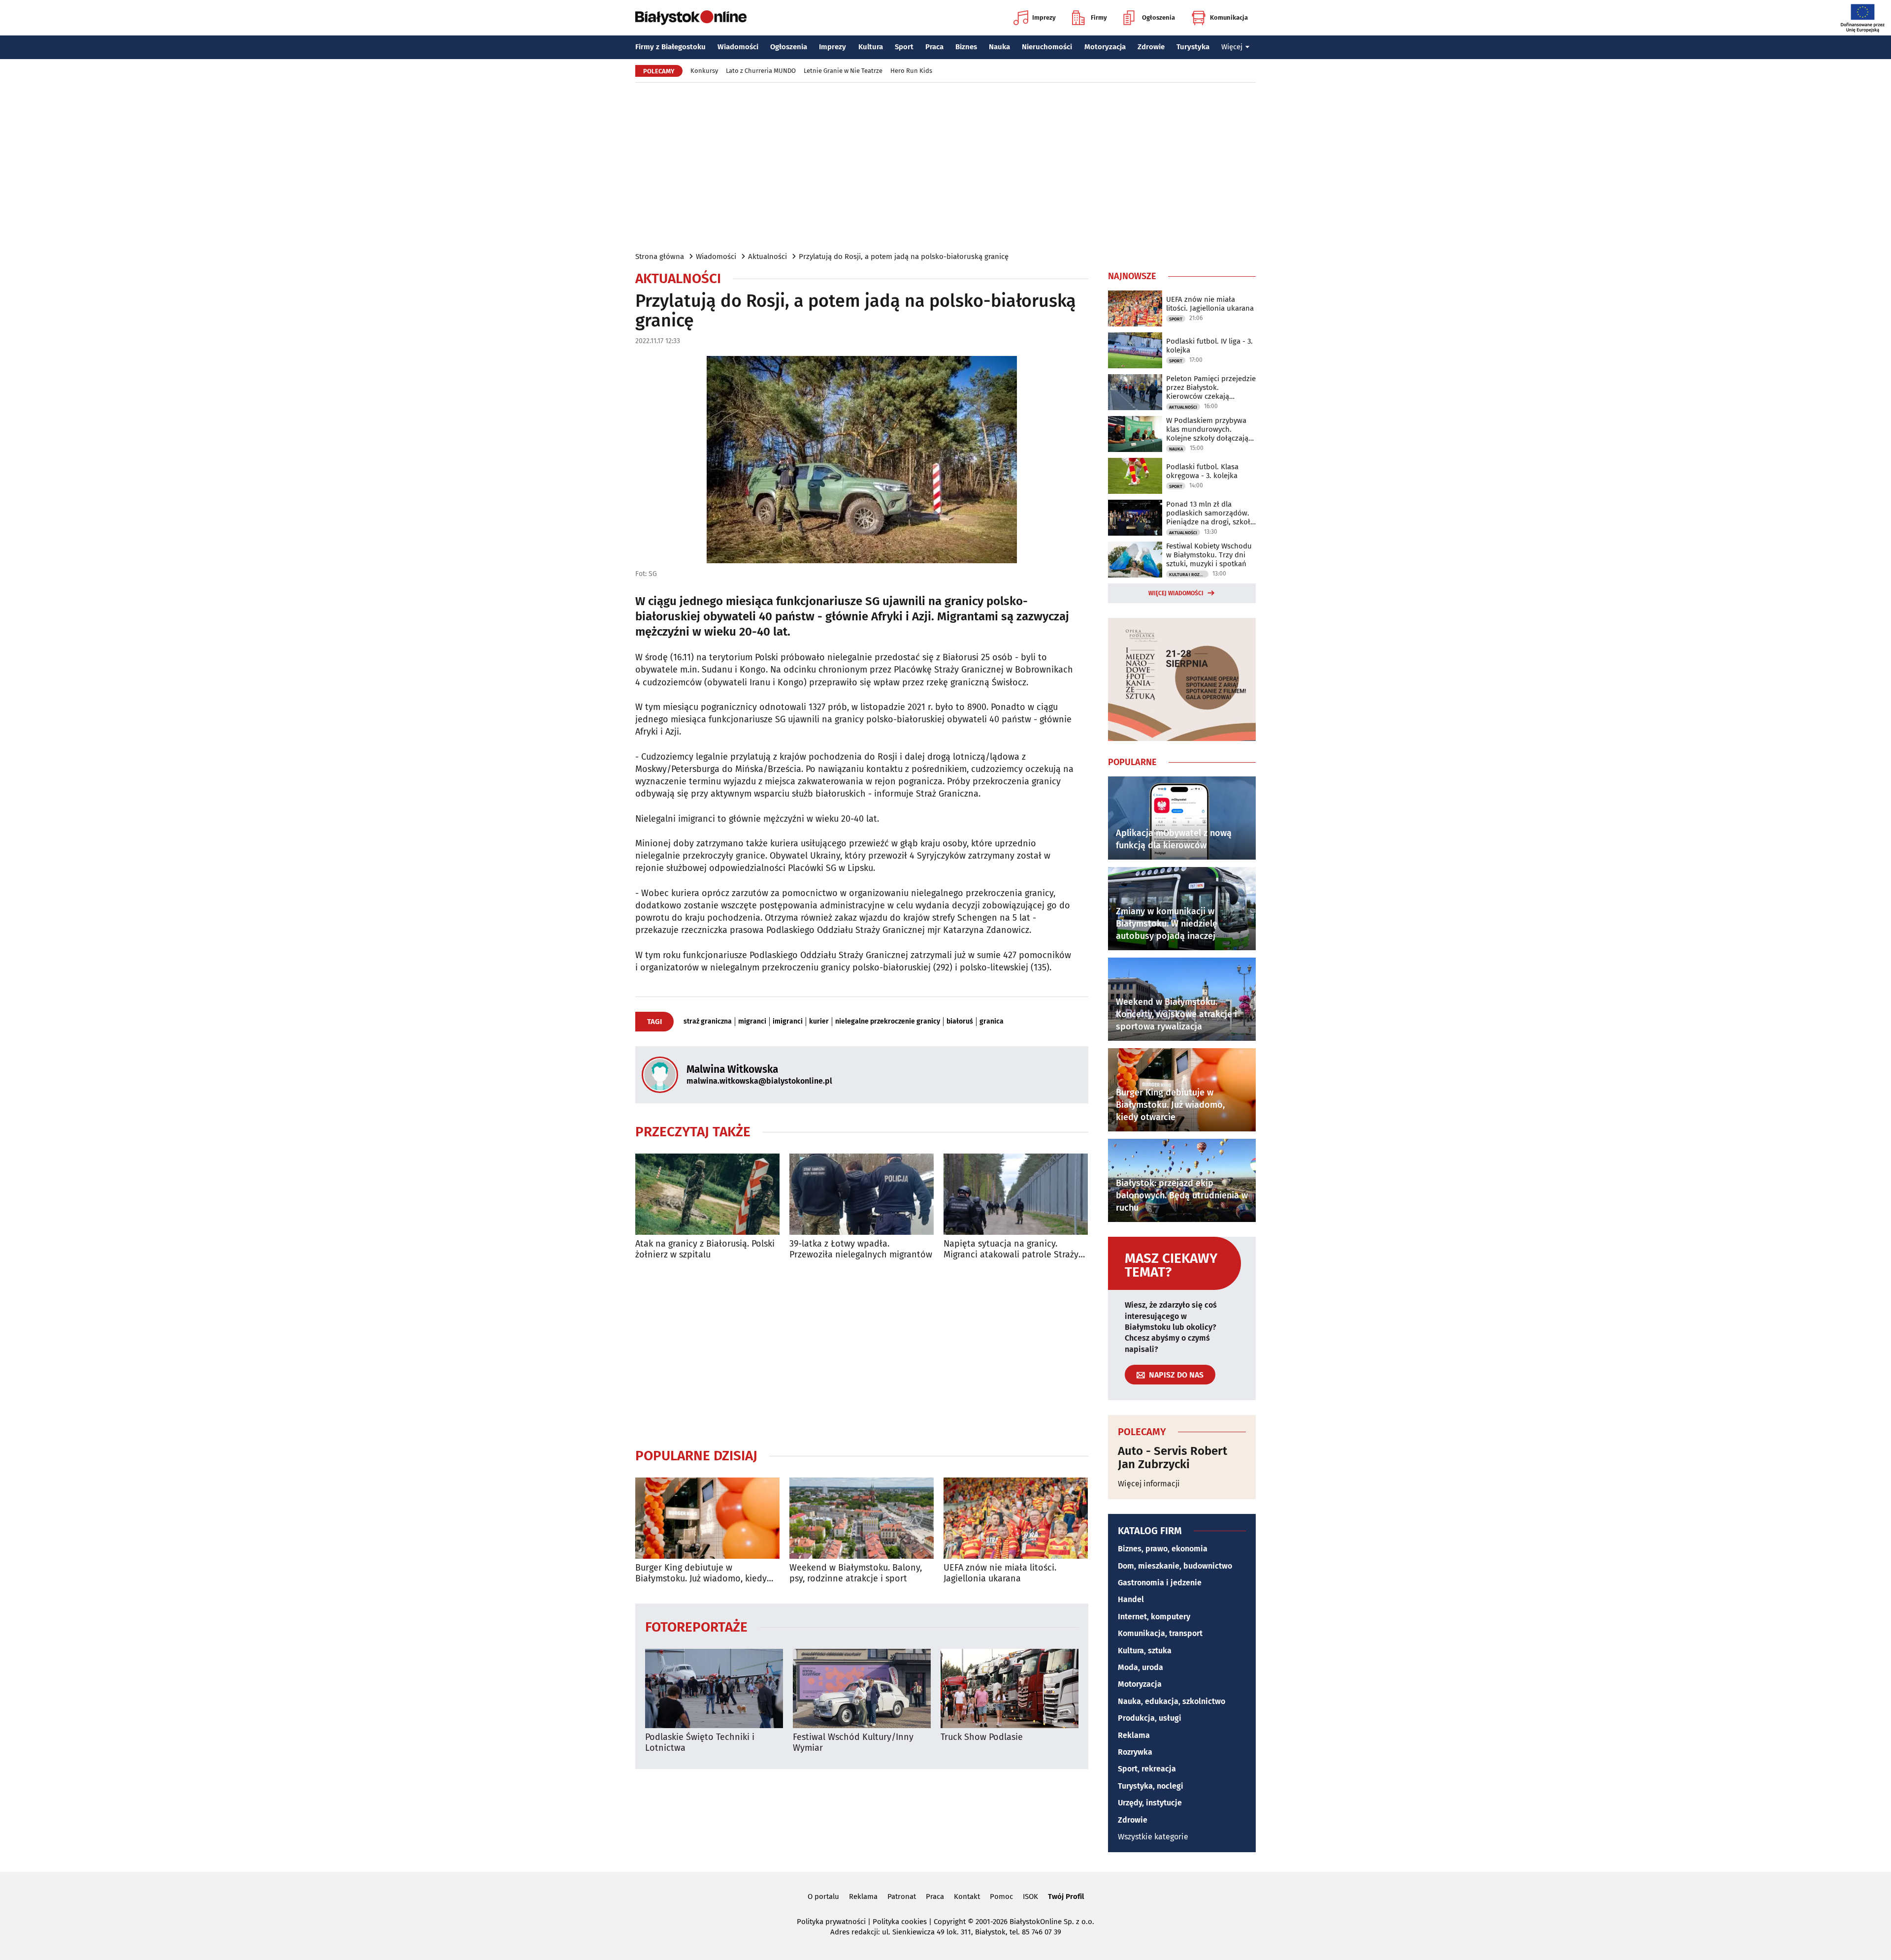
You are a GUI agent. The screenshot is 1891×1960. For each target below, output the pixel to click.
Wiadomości (738, 47)
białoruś (960, 1022)
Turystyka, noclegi (1151, 1786)
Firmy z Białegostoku (670, 47)
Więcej (1232, 47)
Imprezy (1044, 17)
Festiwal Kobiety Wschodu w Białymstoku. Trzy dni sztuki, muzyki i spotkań (1209, 555)
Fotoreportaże (696, 1626)
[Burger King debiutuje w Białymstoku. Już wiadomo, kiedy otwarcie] (707, 1518)
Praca (934, 47)
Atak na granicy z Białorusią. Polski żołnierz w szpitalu (705, 1249)
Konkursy (704, 71)
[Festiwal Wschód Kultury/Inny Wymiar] (862, 1688)
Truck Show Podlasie (982, 1737)
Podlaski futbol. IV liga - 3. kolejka (1209, 346)
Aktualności (767, 257)
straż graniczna (708, 1022)
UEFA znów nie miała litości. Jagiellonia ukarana (1000, 1573)
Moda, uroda (1141, 1667)
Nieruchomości (1047, 47)
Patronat (902, 1896)
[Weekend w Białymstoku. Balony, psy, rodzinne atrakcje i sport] (862, 1518)
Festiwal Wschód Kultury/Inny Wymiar (853, 1743)
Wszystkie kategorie (1153, 1837)
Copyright (950, 1922)
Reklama (1134, 1735)
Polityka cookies (900, 1922)
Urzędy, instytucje (1150, 1803)
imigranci (788, 1022)
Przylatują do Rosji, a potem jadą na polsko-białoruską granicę (904, 257)
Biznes (966, 47)
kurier (819, 1022)
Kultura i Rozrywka (1189, 575)
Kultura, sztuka (1145, 1651)
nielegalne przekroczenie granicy (888, 1022)
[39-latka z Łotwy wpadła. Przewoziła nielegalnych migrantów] (862, 1194)
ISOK (1030, 1896)
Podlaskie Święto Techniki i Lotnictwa (700, 1743)
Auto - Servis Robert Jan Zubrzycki (1173, 1458)
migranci (752, 1022)
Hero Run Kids (911, 71)
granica (992, 1022)
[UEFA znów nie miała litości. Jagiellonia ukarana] (1016, 1518)
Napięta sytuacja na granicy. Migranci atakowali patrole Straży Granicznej (1011, 1249)
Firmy (1099, 17)
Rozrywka (1135, 1752)
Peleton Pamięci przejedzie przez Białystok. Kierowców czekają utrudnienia (1211, 387)
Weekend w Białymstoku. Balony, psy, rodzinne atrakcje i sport (856, 1573)
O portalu (823, 1896)
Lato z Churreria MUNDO (761, 71)
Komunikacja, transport (1160, 1633)
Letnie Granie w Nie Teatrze (843, 71)
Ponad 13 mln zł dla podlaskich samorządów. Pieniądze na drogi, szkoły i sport (1210, 513)
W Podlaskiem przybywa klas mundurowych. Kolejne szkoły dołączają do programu (1207, 429)
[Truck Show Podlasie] (1010, 1688)
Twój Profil (1066, 1896)
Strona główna (660, 257)
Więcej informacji (1149, 1484)
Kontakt (967, 1896)
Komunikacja (1229, 17)
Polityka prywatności (831, 1922)
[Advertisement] (945, 166)
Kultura (871, 47)
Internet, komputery (1154, 1617)
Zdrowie (1151, 47)
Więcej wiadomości (1176, 593)
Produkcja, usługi (1150, 1718)
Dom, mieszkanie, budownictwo (1175, 1566)
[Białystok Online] (691, 18)
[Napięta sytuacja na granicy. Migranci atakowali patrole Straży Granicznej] (1016, 1194)
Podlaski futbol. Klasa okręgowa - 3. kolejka (1202, 471)
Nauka (999, 47)
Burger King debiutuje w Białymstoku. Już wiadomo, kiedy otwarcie (701, 1573)
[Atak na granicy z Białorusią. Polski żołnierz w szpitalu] (707, 1194)
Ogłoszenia (1158, 17)
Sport (904, 47)
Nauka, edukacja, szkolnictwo (1172, 1701)
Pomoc (1001, 1896)
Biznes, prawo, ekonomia (1163, 1549)
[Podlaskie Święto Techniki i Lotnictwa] (714, 1688)
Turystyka (1193, 47)
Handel (1131, 1599)
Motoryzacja (1105, 47)
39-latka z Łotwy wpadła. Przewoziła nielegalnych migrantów (861, 1249)
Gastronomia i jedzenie (1160, 1583)
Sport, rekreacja (1147, 1769)
